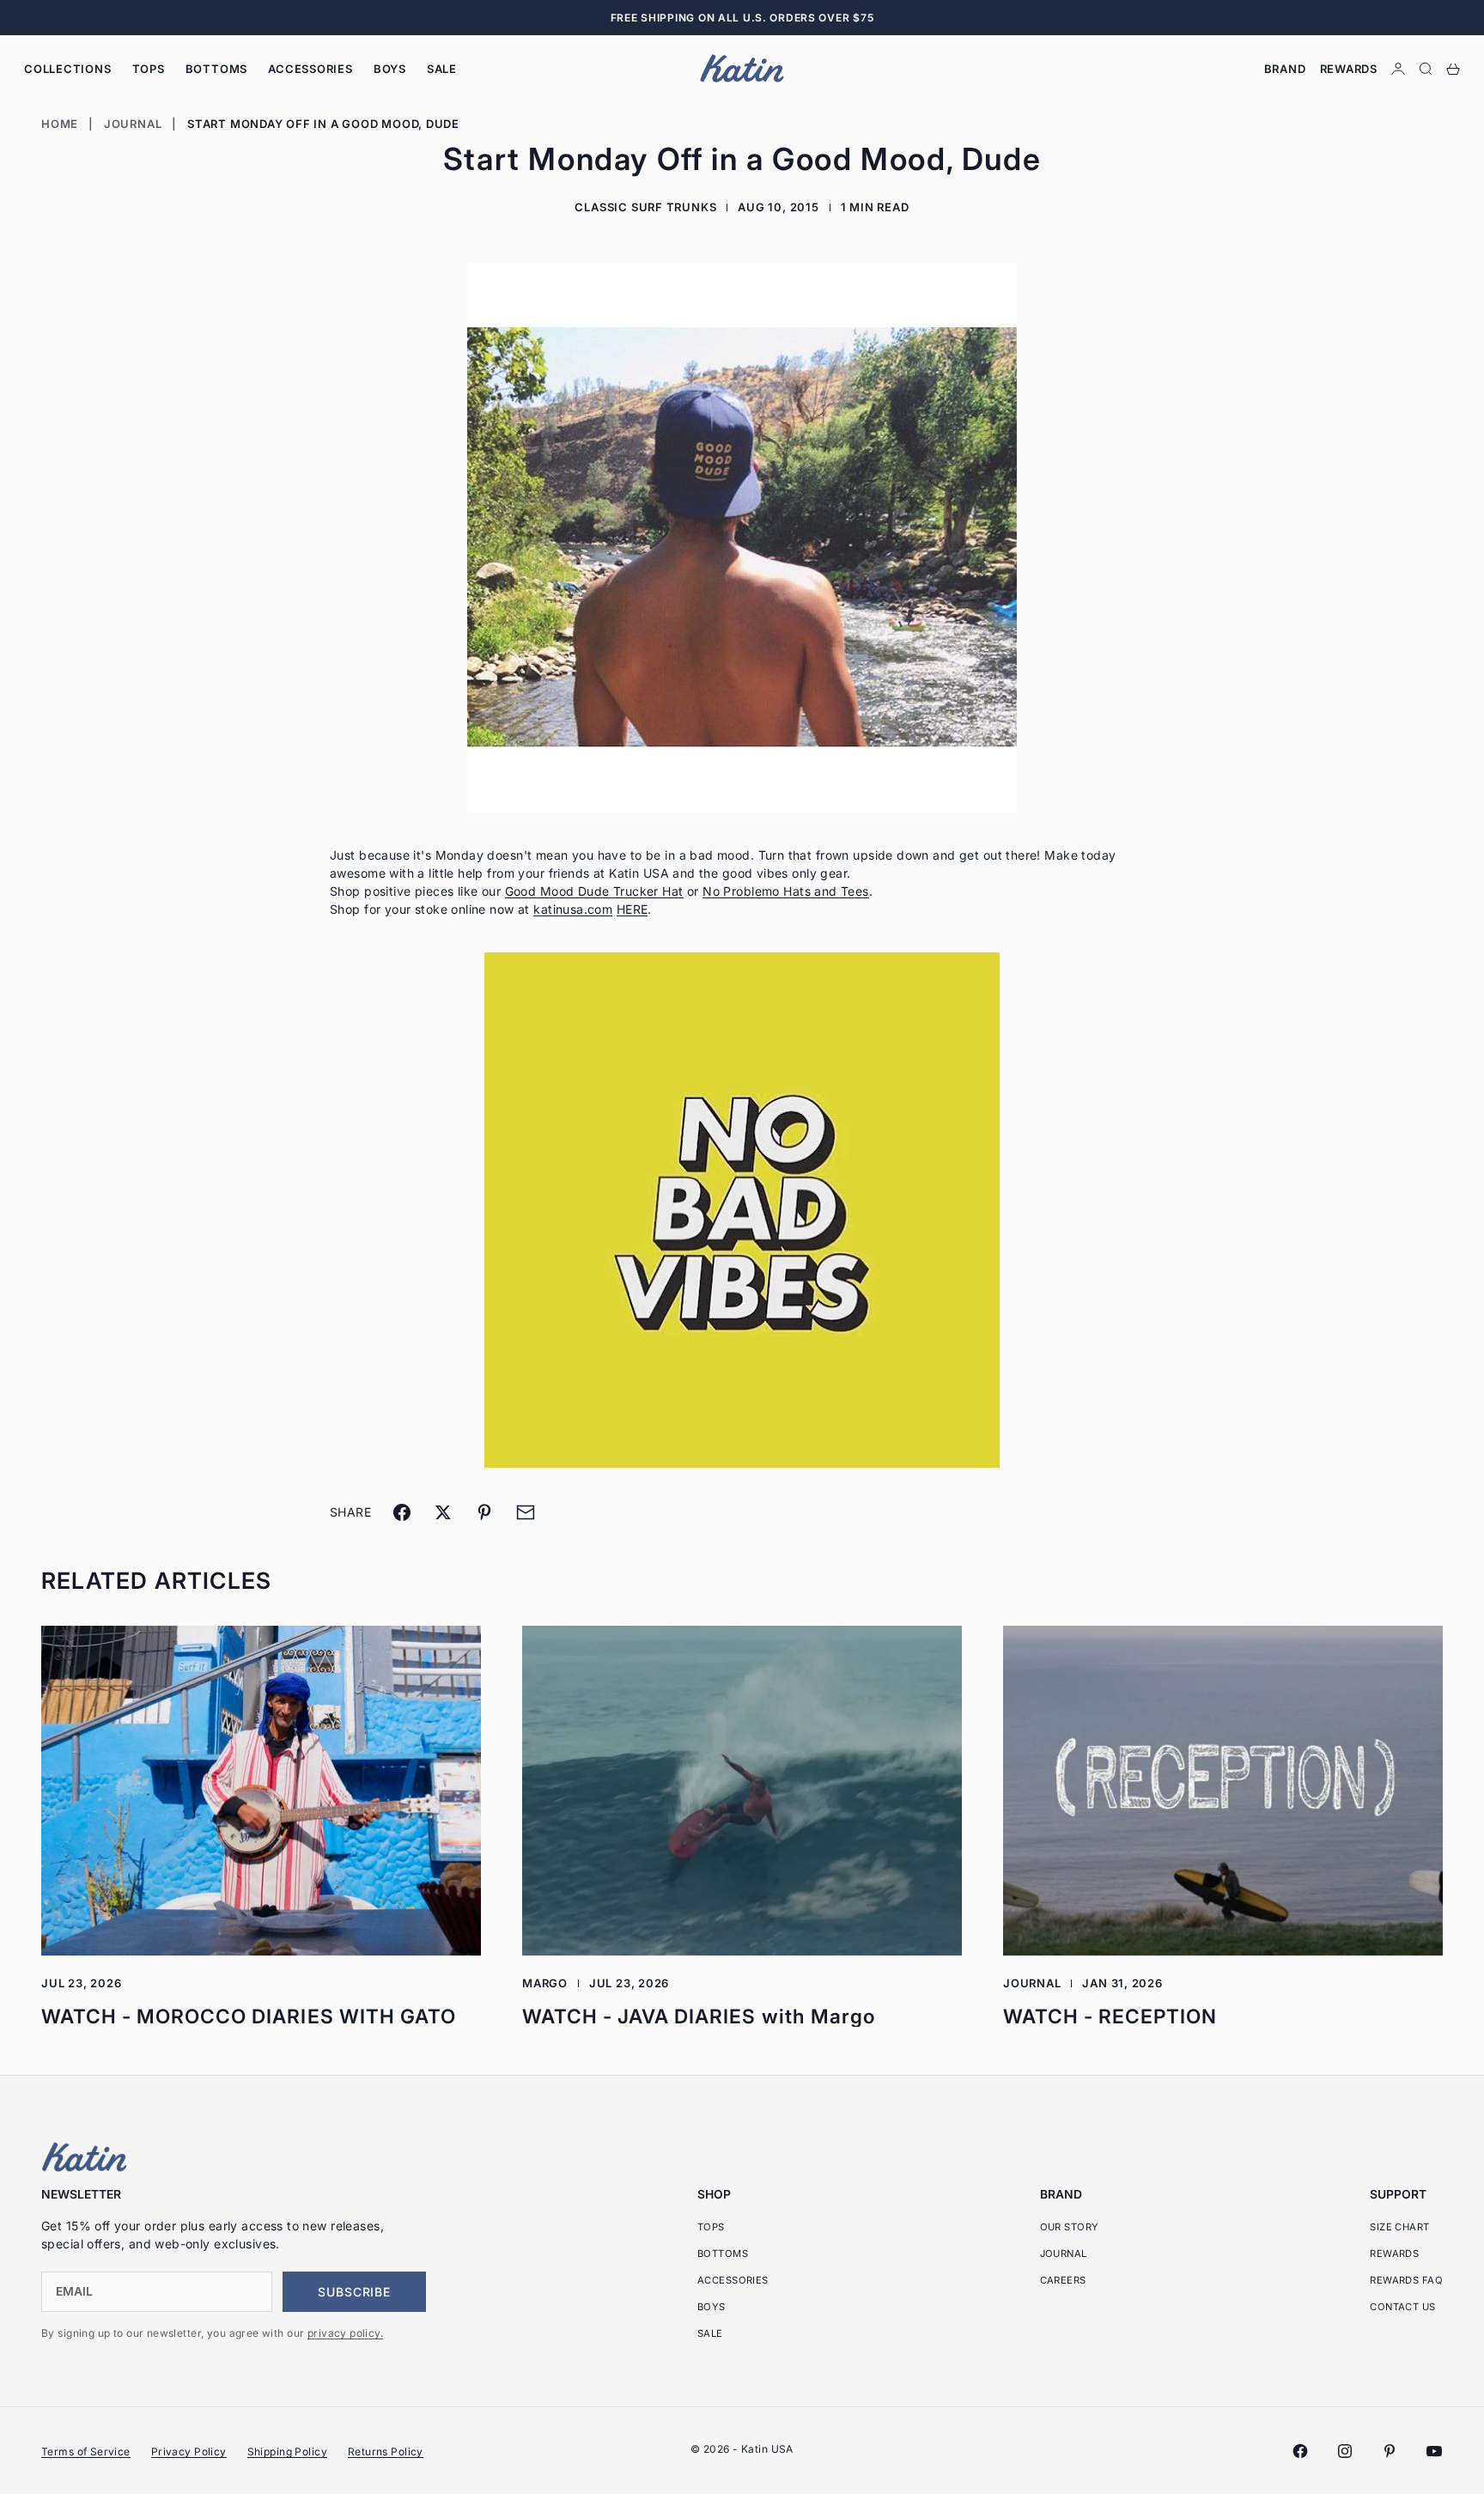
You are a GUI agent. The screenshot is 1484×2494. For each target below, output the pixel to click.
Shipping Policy (287, 2451)
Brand (1285, 69)
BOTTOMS (216, 69)
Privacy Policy (189, 2451)
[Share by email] (526, 1512)
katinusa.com (573, 909)
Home (60, 124)
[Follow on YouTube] (1434, 2451)
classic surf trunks (645, 207)
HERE (633, 909)
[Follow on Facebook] (1300, 2451)
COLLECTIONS (68, 69)
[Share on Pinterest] (484, 1512)
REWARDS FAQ (1406, 2280)
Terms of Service (86, 2451)
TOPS (149, 69)
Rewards (1349, 69)
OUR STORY (1070, 2227)
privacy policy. (345, 2333)
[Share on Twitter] (443, 1512)
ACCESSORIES (310, 69)
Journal (133, 124)
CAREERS (1063, 2280)
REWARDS (1394, 2254)
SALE (442, 69)
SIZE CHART (1399, 2227)
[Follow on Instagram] (1345, 2451)
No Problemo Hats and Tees (786, 891)
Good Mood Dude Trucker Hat (594, 891)
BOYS (390, 69)
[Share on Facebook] (402, 1512)
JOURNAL (1064, 2254)
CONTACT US (1402, 2307)
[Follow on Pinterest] (1390, 2451)
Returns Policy (386, 2451)
